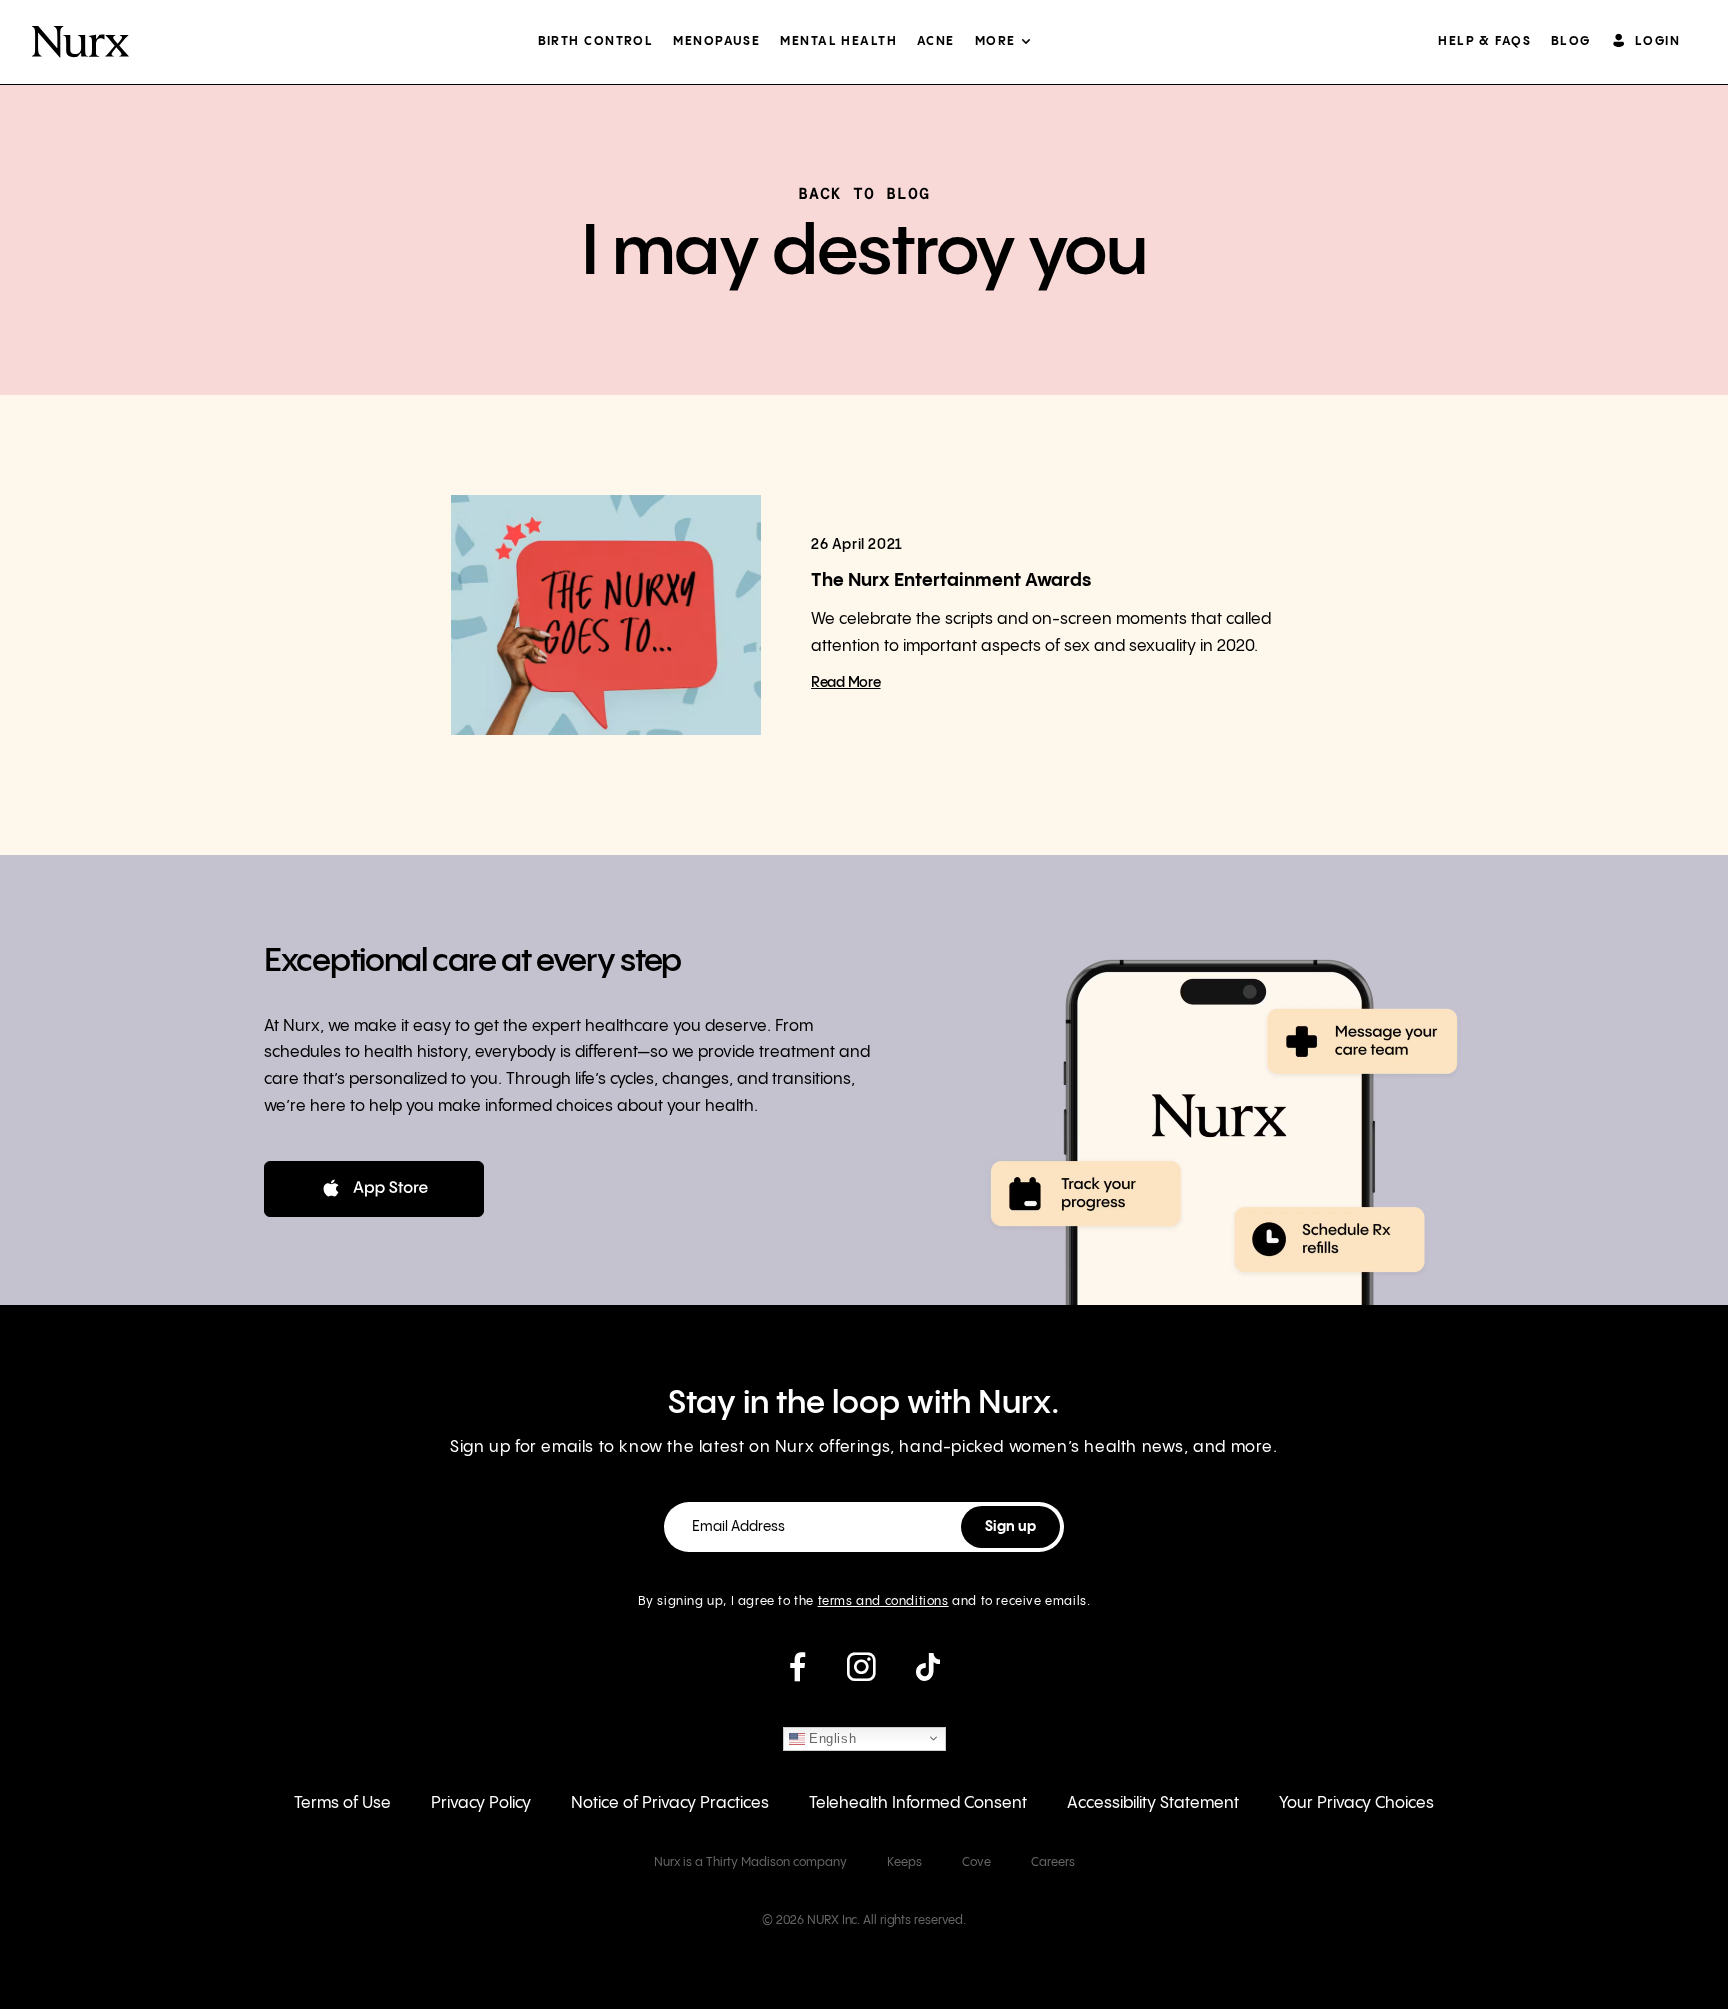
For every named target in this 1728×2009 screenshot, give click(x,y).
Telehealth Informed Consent (918, 1803)
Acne (936, 41)
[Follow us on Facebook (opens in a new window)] (797, 1675)
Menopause (716, 41)
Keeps (904, 1862)
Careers (1053, 1862)
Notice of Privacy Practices (670, 1803)
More (995, 41)
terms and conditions (883, 1601)
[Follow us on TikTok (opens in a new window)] (928, 1675)
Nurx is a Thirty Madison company (750, 1862)
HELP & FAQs (1484, 41)
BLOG (1571, 41)
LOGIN (1657, 41)
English (831, 1737)
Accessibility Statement (1153, 1803)
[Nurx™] (80, 42)
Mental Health (838, 41)
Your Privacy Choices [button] (1356, 1803)
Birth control (596, 41)
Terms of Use (342, 1803)
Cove (976, 1862)
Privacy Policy (481, 1803)
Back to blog (864, 193)
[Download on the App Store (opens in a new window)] (374, 1189)
